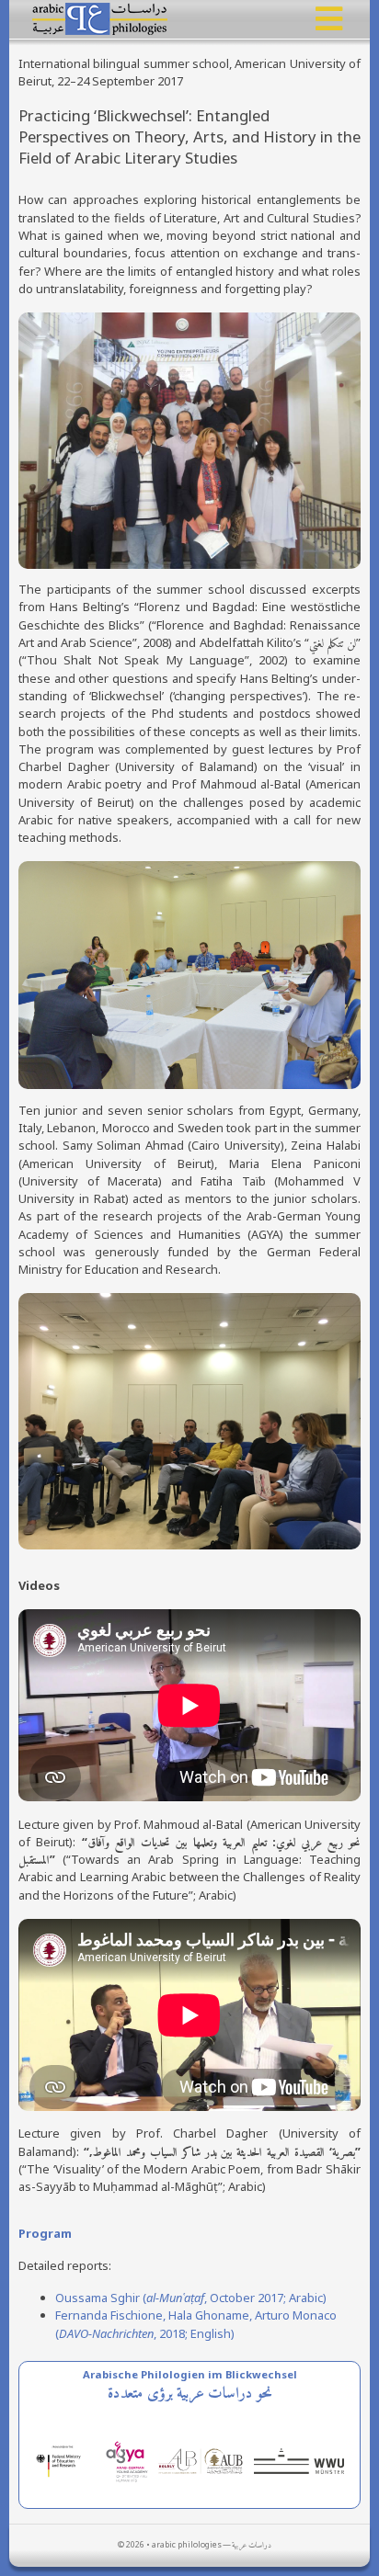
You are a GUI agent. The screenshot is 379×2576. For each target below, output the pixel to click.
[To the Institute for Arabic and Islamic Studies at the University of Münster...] (302, 2460)
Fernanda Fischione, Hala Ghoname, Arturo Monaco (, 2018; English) (196, 2324)
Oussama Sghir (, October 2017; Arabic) (191, 2298)
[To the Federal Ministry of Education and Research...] (67, 2460)
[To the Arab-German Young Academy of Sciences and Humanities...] (130, 2460)
